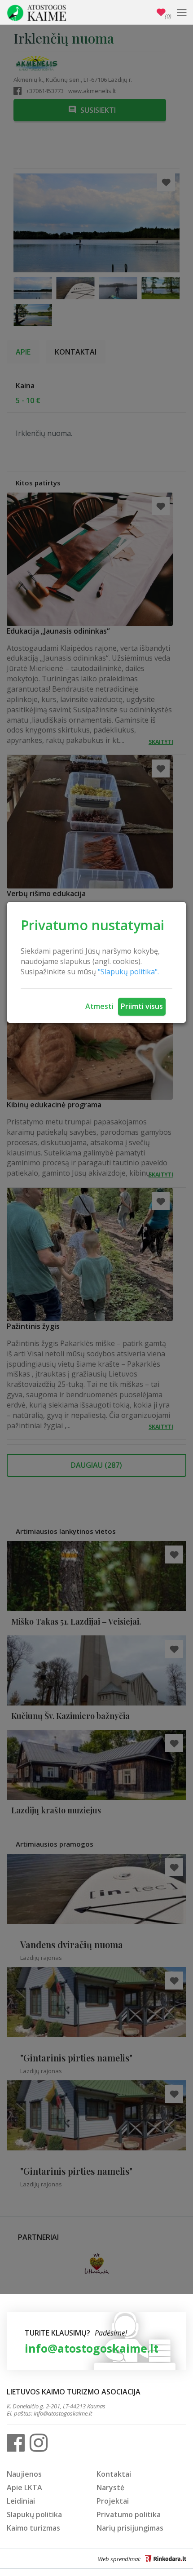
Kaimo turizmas (33, 2528)
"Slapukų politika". (128, 972)
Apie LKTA (24, 2487)
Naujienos (24, 2474)
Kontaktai (114, 2474)
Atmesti (99, 1006)
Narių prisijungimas (130, 2528)
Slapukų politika (34, 2514)
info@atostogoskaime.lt (92, 2348)
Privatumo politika (129, 2514)
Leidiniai (21, 2501)
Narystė (110, 2487)
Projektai (113, 2501)
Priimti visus (142, 1006)
